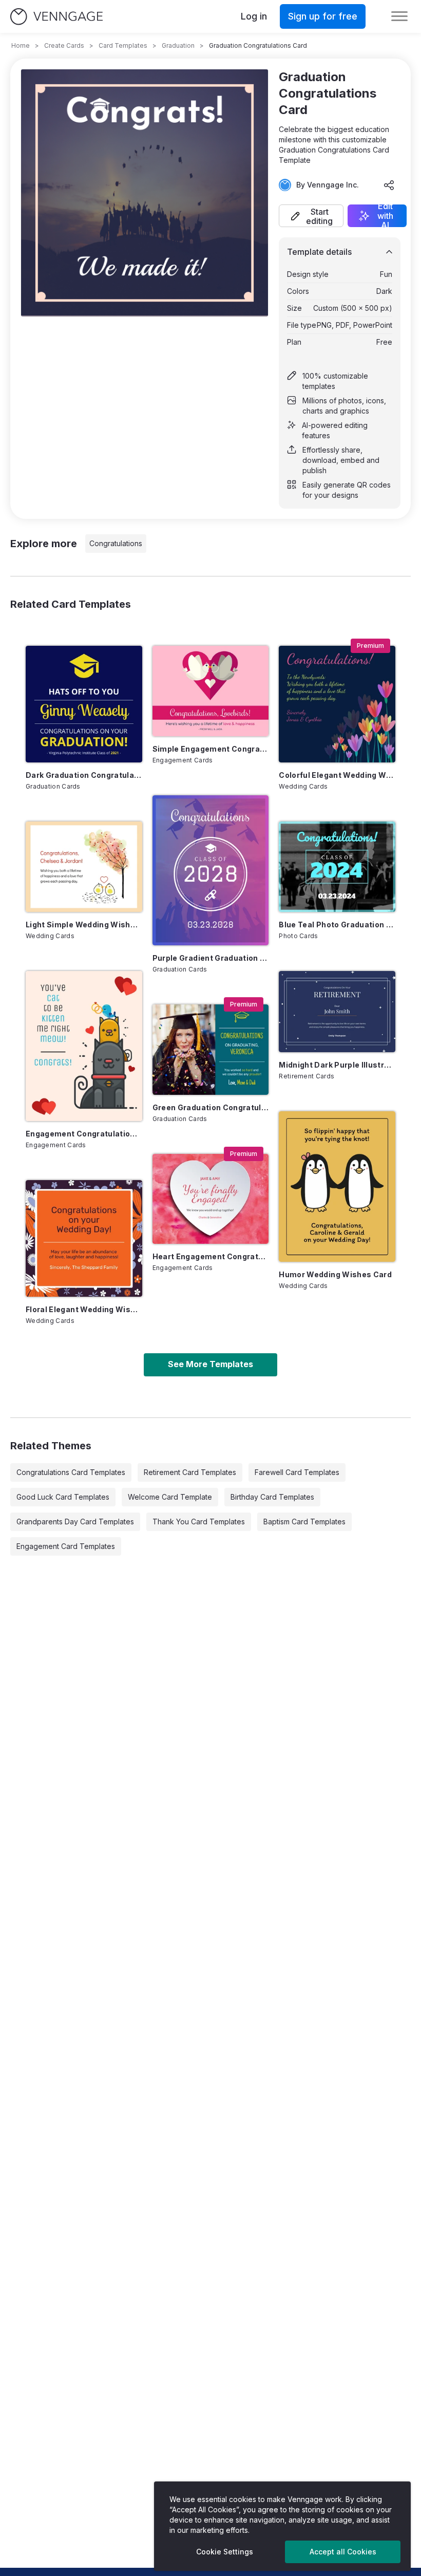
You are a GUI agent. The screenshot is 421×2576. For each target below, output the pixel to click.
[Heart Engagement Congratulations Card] (211, 1199)
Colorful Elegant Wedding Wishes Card (337, 775)
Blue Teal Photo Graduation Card (337, 925)
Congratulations (116, 543)
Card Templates (123, 45)
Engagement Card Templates (66, 1546)
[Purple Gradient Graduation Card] (211, 870)
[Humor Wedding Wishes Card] (337, 1186)
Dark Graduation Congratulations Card (84, 775)
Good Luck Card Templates (63, 1497)
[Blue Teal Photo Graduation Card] (337, 866)
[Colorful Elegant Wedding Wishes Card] (337, 704)
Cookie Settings (225, 2552)
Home (21, 45)
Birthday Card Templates (272, 1497)
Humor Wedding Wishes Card (335, 1274)
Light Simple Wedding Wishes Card (84, 925)
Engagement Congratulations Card (84, 1134)
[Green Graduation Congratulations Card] (211, 1049)
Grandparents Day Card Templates (75, 1522)
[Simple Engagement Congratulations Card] (211, 691)
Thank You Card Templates (199, 1522)
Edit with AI (385, 216)
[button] (311, 216)
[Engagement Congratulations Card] (84, 1046)
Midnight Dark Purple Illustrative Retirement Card (337, 1065)
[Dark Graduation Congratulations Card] (84, 704)
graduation (178, 45)
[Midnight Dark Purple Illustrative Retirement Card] (337, 1012)
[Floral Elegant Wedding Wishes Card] (84, 1238)
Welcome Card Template (170, 1497)
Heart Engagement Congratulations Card (211, 1256)
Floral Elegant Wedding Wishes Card (84, 1309)
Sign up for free (323, 16)
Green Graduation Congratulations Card (211, 1107)
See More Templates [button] (210, 1364)
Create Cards (64, 45)
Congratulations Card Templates (71, 1472)
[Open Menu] (399, 16)
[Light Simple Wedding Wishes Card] (84, 866)
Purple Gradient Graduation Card (211, 958)
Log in (254, 16)
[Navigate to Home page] (56, 17)
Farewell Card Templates (297, 1472)
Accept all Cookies (343, 2552)
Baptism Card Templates (304, 1522)
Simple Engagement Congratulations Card (211, 749)
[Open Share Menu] (389, 185)
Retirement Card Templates (190, 1472)
